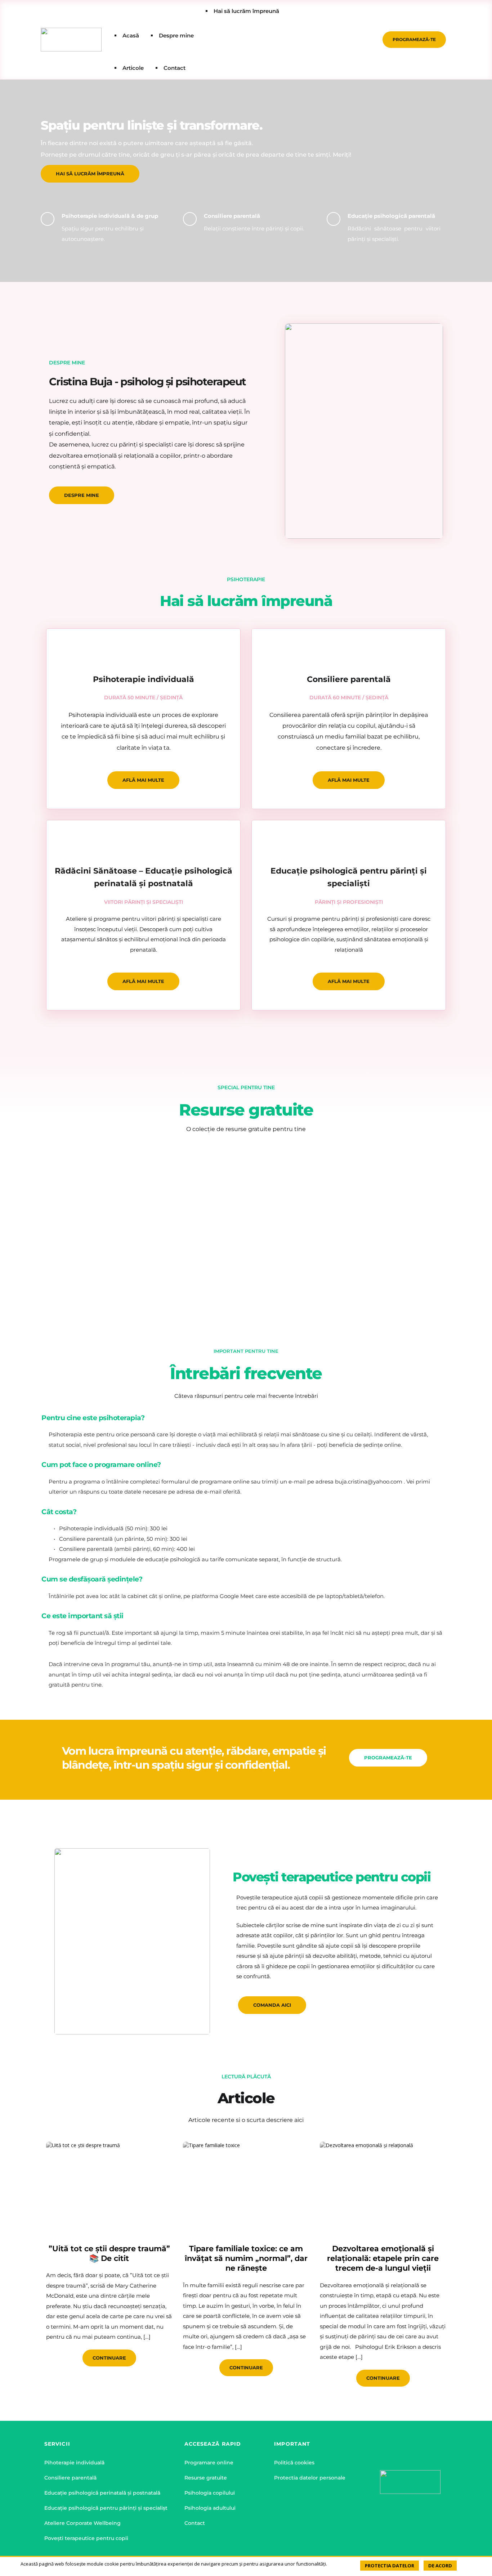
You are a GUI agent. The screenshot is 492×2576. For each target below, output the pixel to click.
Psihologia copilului (210, 2493)
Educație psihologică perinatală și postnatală (102, 2493)
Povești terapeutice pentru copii (86, 2538)
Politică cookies (294, 2463)
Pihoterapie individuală (74, 2463)
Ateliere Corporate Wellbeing (82, 2523)
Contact (195, 2523)
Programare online (209, 2463)
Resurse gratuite (206, 2478)
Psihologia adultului (210, 2508)
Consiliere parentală (70, 2478)
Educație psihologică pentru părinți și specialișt (106, 2508)
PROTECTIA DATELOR (390, 2566)
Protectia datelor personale (310, 2478)
